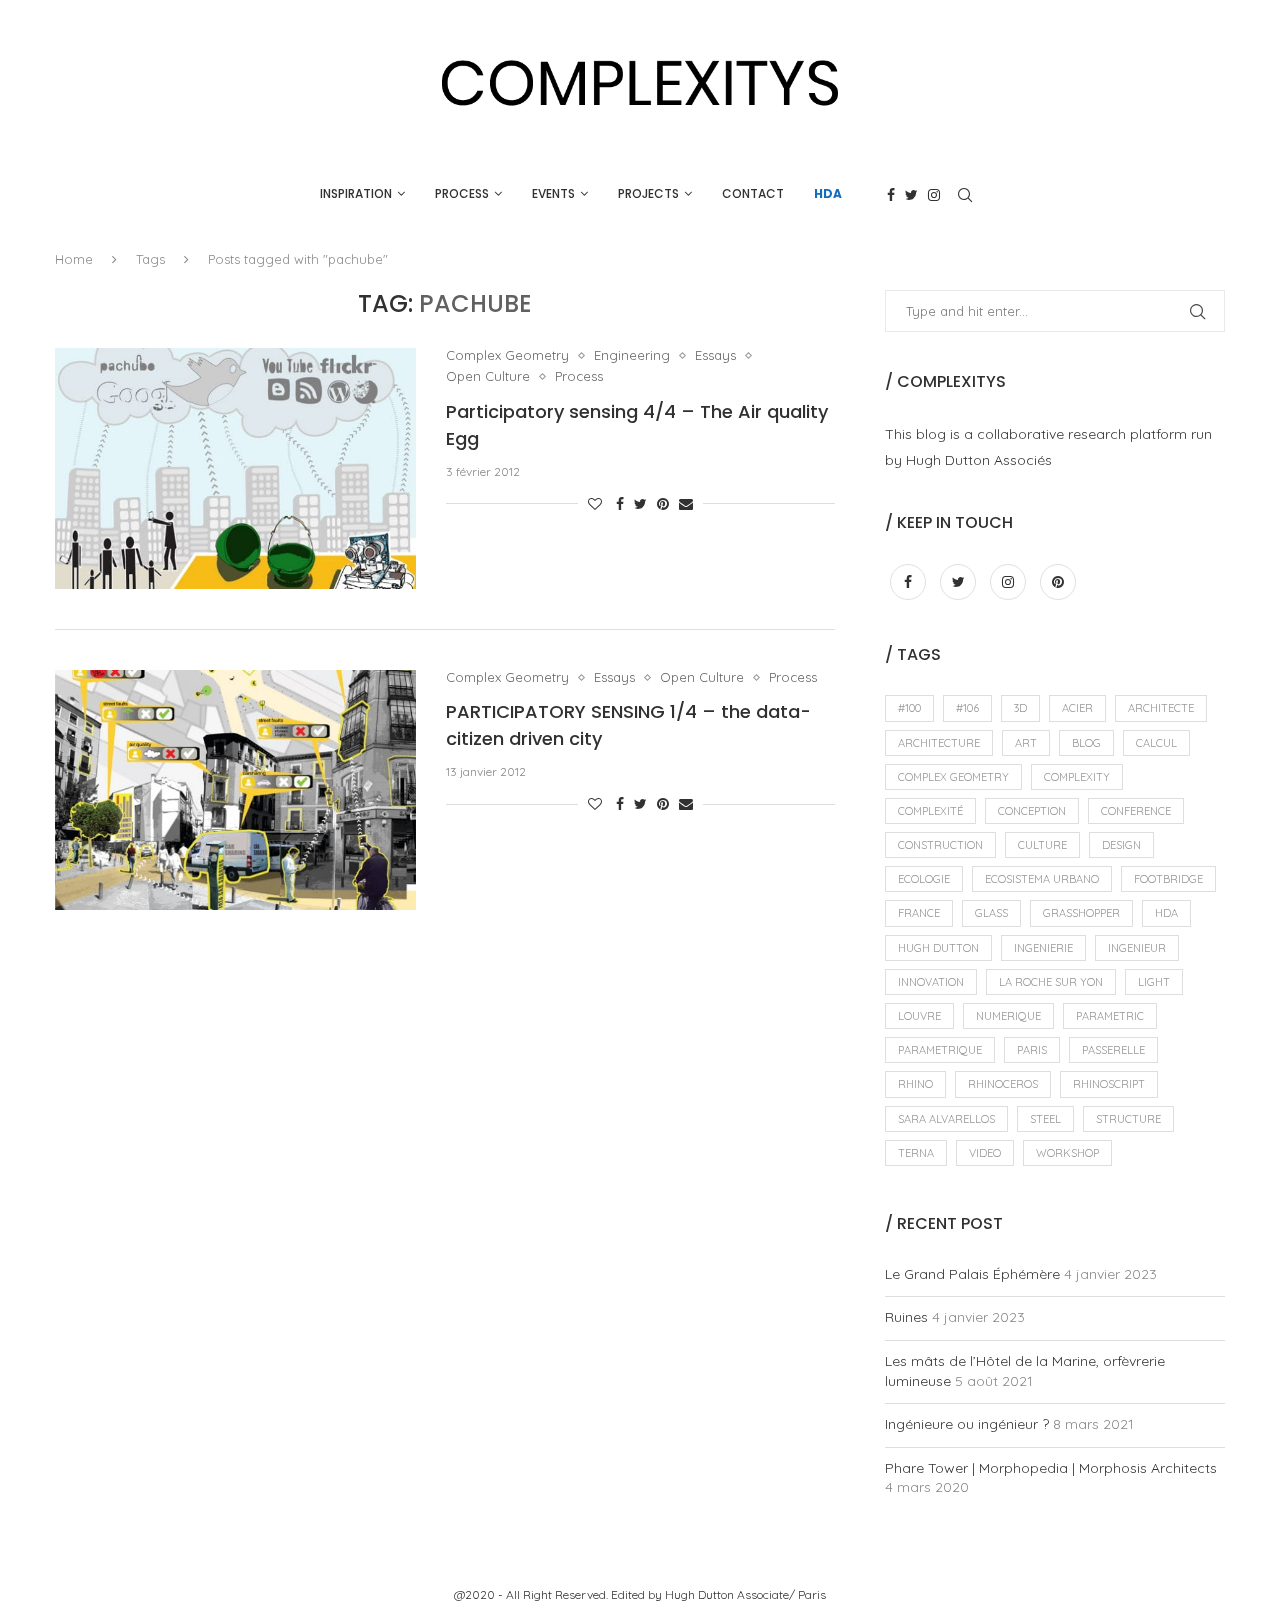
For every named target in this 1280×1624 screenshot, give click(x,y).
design (1121, 845)
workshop (1067, 1153)
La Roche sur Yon (1051, 982)
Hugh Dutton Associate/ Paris (745, 1594)
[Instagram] (934, 195)
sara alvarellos (946, 1119)
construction (940, 845)
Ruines (906, 1317)
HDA (828, 193)
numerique (1008, 1016)
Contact (753, 193)
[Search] (965, 195)
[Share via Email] (686, 504)
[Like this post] (595, 504)
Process (462, 193)
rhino (915, 1084)
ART (1026, 743)
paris (1032, 1050)
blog (1086, 743)
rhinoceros (1003, 1084)
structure (1128, 1119)
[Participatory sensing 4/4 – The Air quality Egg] (235, 468)
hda (1166, 913)
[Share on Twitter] (640, 504)
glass (991, 913)
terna (916, 1153)
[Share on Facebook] (620, 504)
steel (1045, 1119)
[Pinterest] (1058, 582)
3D (1020, 708)
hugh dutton (938, 948)
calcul (1156, 743)
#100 (909, 708)
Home (74, 259)
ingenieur (1137, 948)
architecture (939, 743)
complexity (1077, 777)
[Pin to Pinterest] (663, 504)
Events (553, 193)
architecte (1161, 708)
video (985, 1153)
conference (1136, 811)
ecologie (924, 879)
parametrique (940, 1050)
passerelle (1113, 1050)
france (919, 913)
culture (1042, 845)
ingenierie (1043, 948)
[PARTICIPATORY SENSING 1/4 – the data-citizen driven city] (235, 790)
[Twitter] (911, 195)
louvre (919, 1016)
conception (1032, 811)
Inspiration (356, 193)
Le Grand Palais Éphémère (972, 1274)
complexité (930, 811)
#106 (967, 708)
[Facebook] (891, 195)
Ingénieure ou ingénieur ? (967, 1424)
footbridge (1168, 879)
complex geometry (953, 777)
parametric (1110, 1016)
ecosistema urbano (1042, 879)
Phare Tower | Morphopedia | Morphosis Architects (1051, 1468)
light (1154, 982)
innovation (931, 982)
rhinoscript (1109, 1084)
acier (1077, 708)
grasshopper (1081, 913)
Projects (648, 193)
